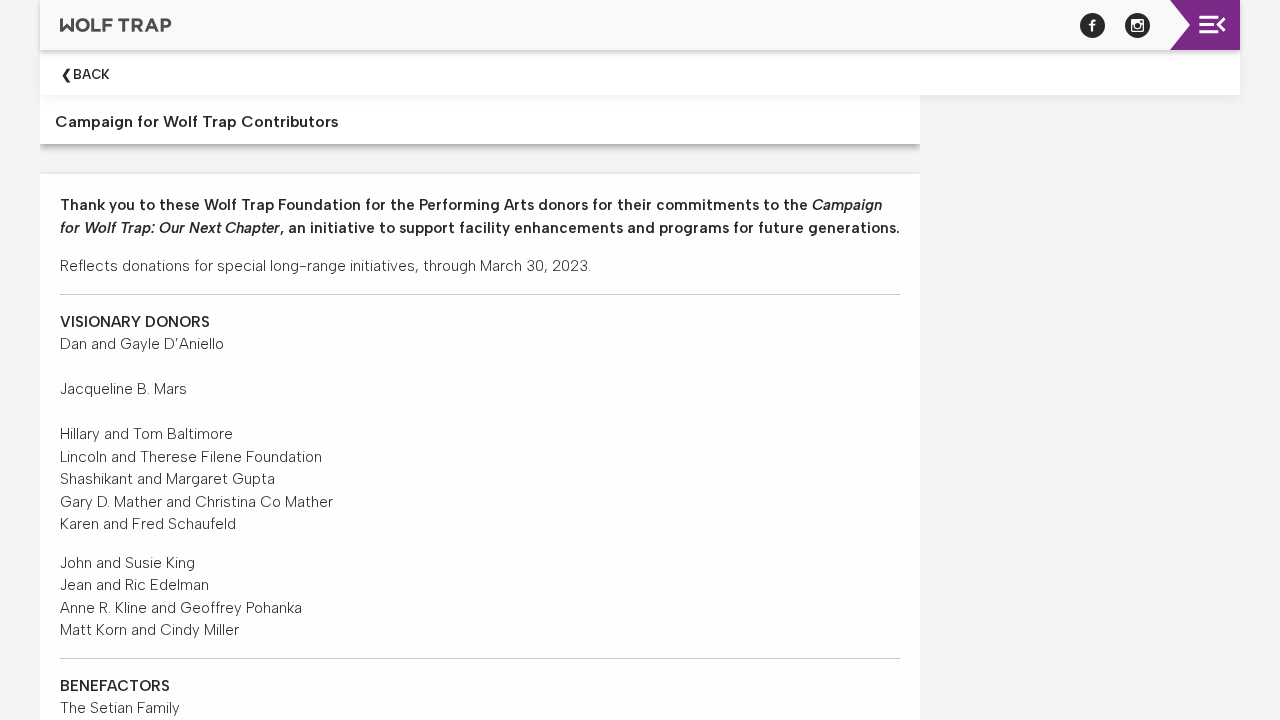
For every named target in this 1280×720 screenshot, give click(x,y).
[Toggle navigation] (1212, 24)
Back (91, 74)
